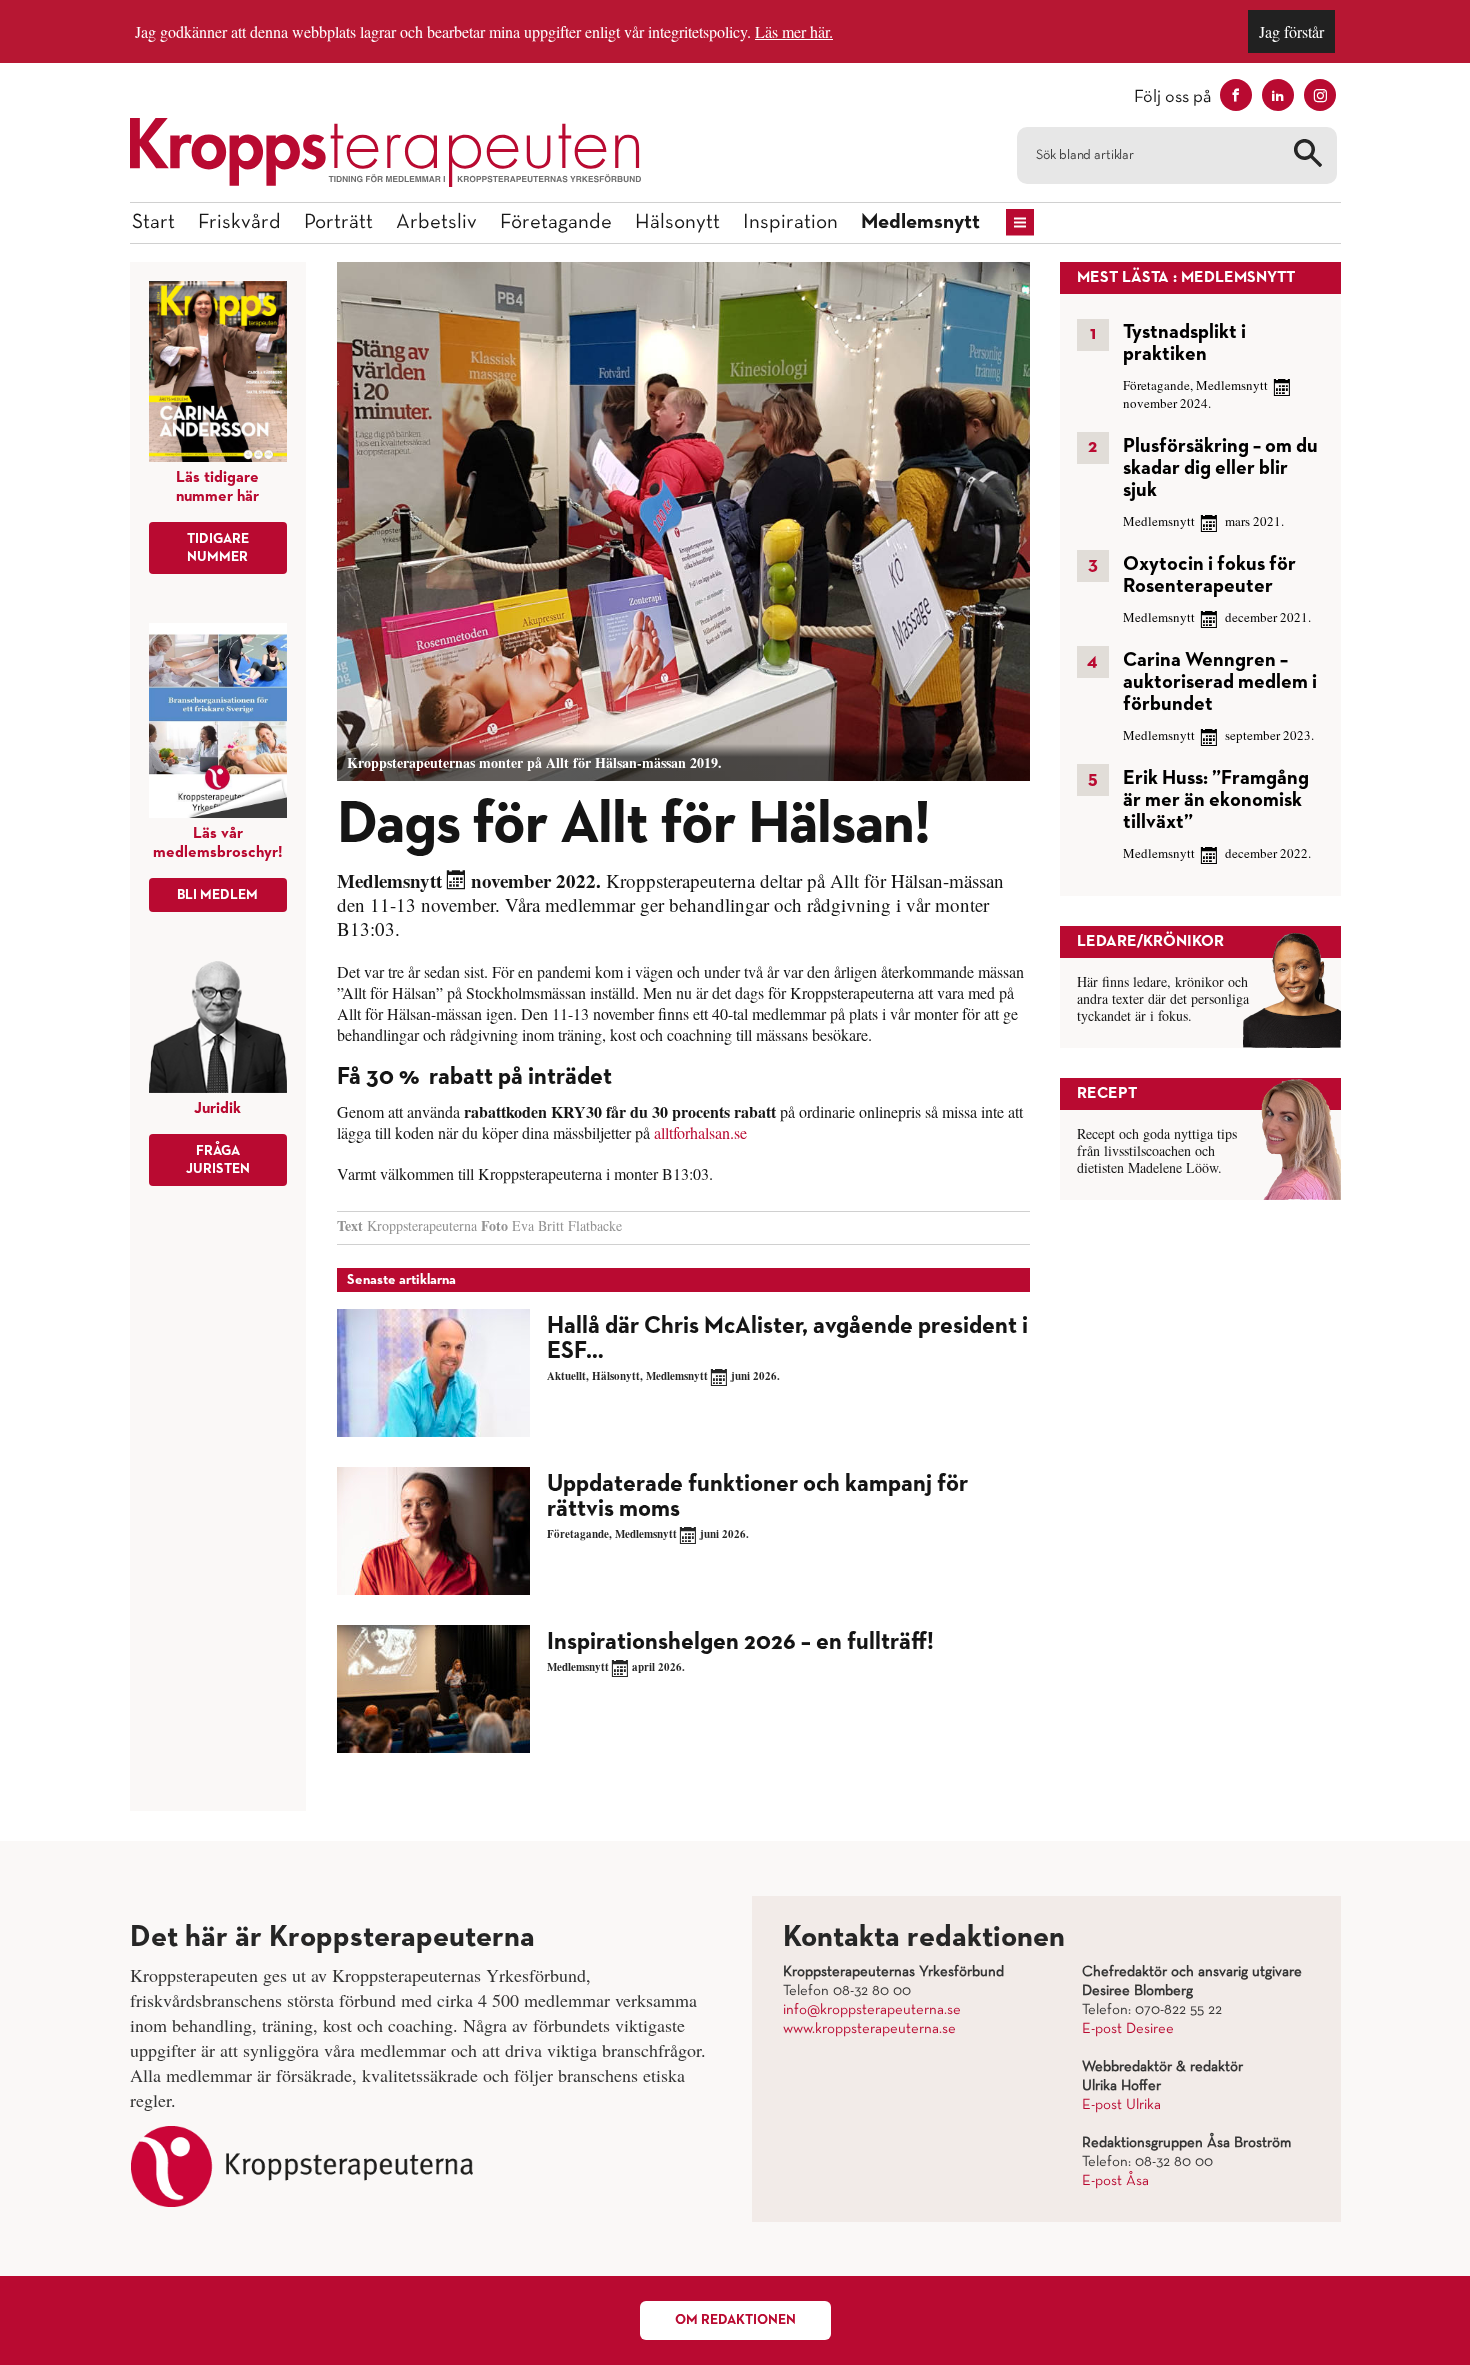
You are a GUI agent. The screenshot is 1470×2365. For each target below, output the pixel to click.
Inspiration (790, 222)
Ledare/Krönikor (1150, 942)
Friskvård (239, 222)
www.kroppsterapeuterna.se (869, 2029)
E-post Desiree (1128, 2029)
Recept (1107, 1094)
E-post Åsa (1115, 2181)
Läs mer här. (794, 31)
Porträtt (338, 222)
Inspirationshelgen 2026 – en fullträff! (740, 1642)
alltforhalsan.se (698, 1132)
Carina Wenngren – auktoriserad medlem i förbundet (1220, 682)
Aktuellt (566, 1376)
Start (153, 222)
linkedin (1278, 95)
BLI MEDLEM (217, 895)
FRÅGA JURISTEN (218, 1160)
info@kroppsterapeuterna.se (872, 2010)
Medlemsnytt (920, 222)
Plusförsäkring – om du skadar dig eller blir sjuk (1220, 468)
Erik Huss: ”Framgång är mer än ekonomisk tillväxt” (1216, 800)
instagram (1320, 95)
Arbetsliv (436, 222)
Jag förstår (1291, 31)
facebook (1236, 95)
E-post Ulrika (1121, 2105)
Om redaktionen (735, 2320)
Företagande (556, 222)
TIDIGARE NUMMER (218, 548)
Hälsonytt (677, 222)
